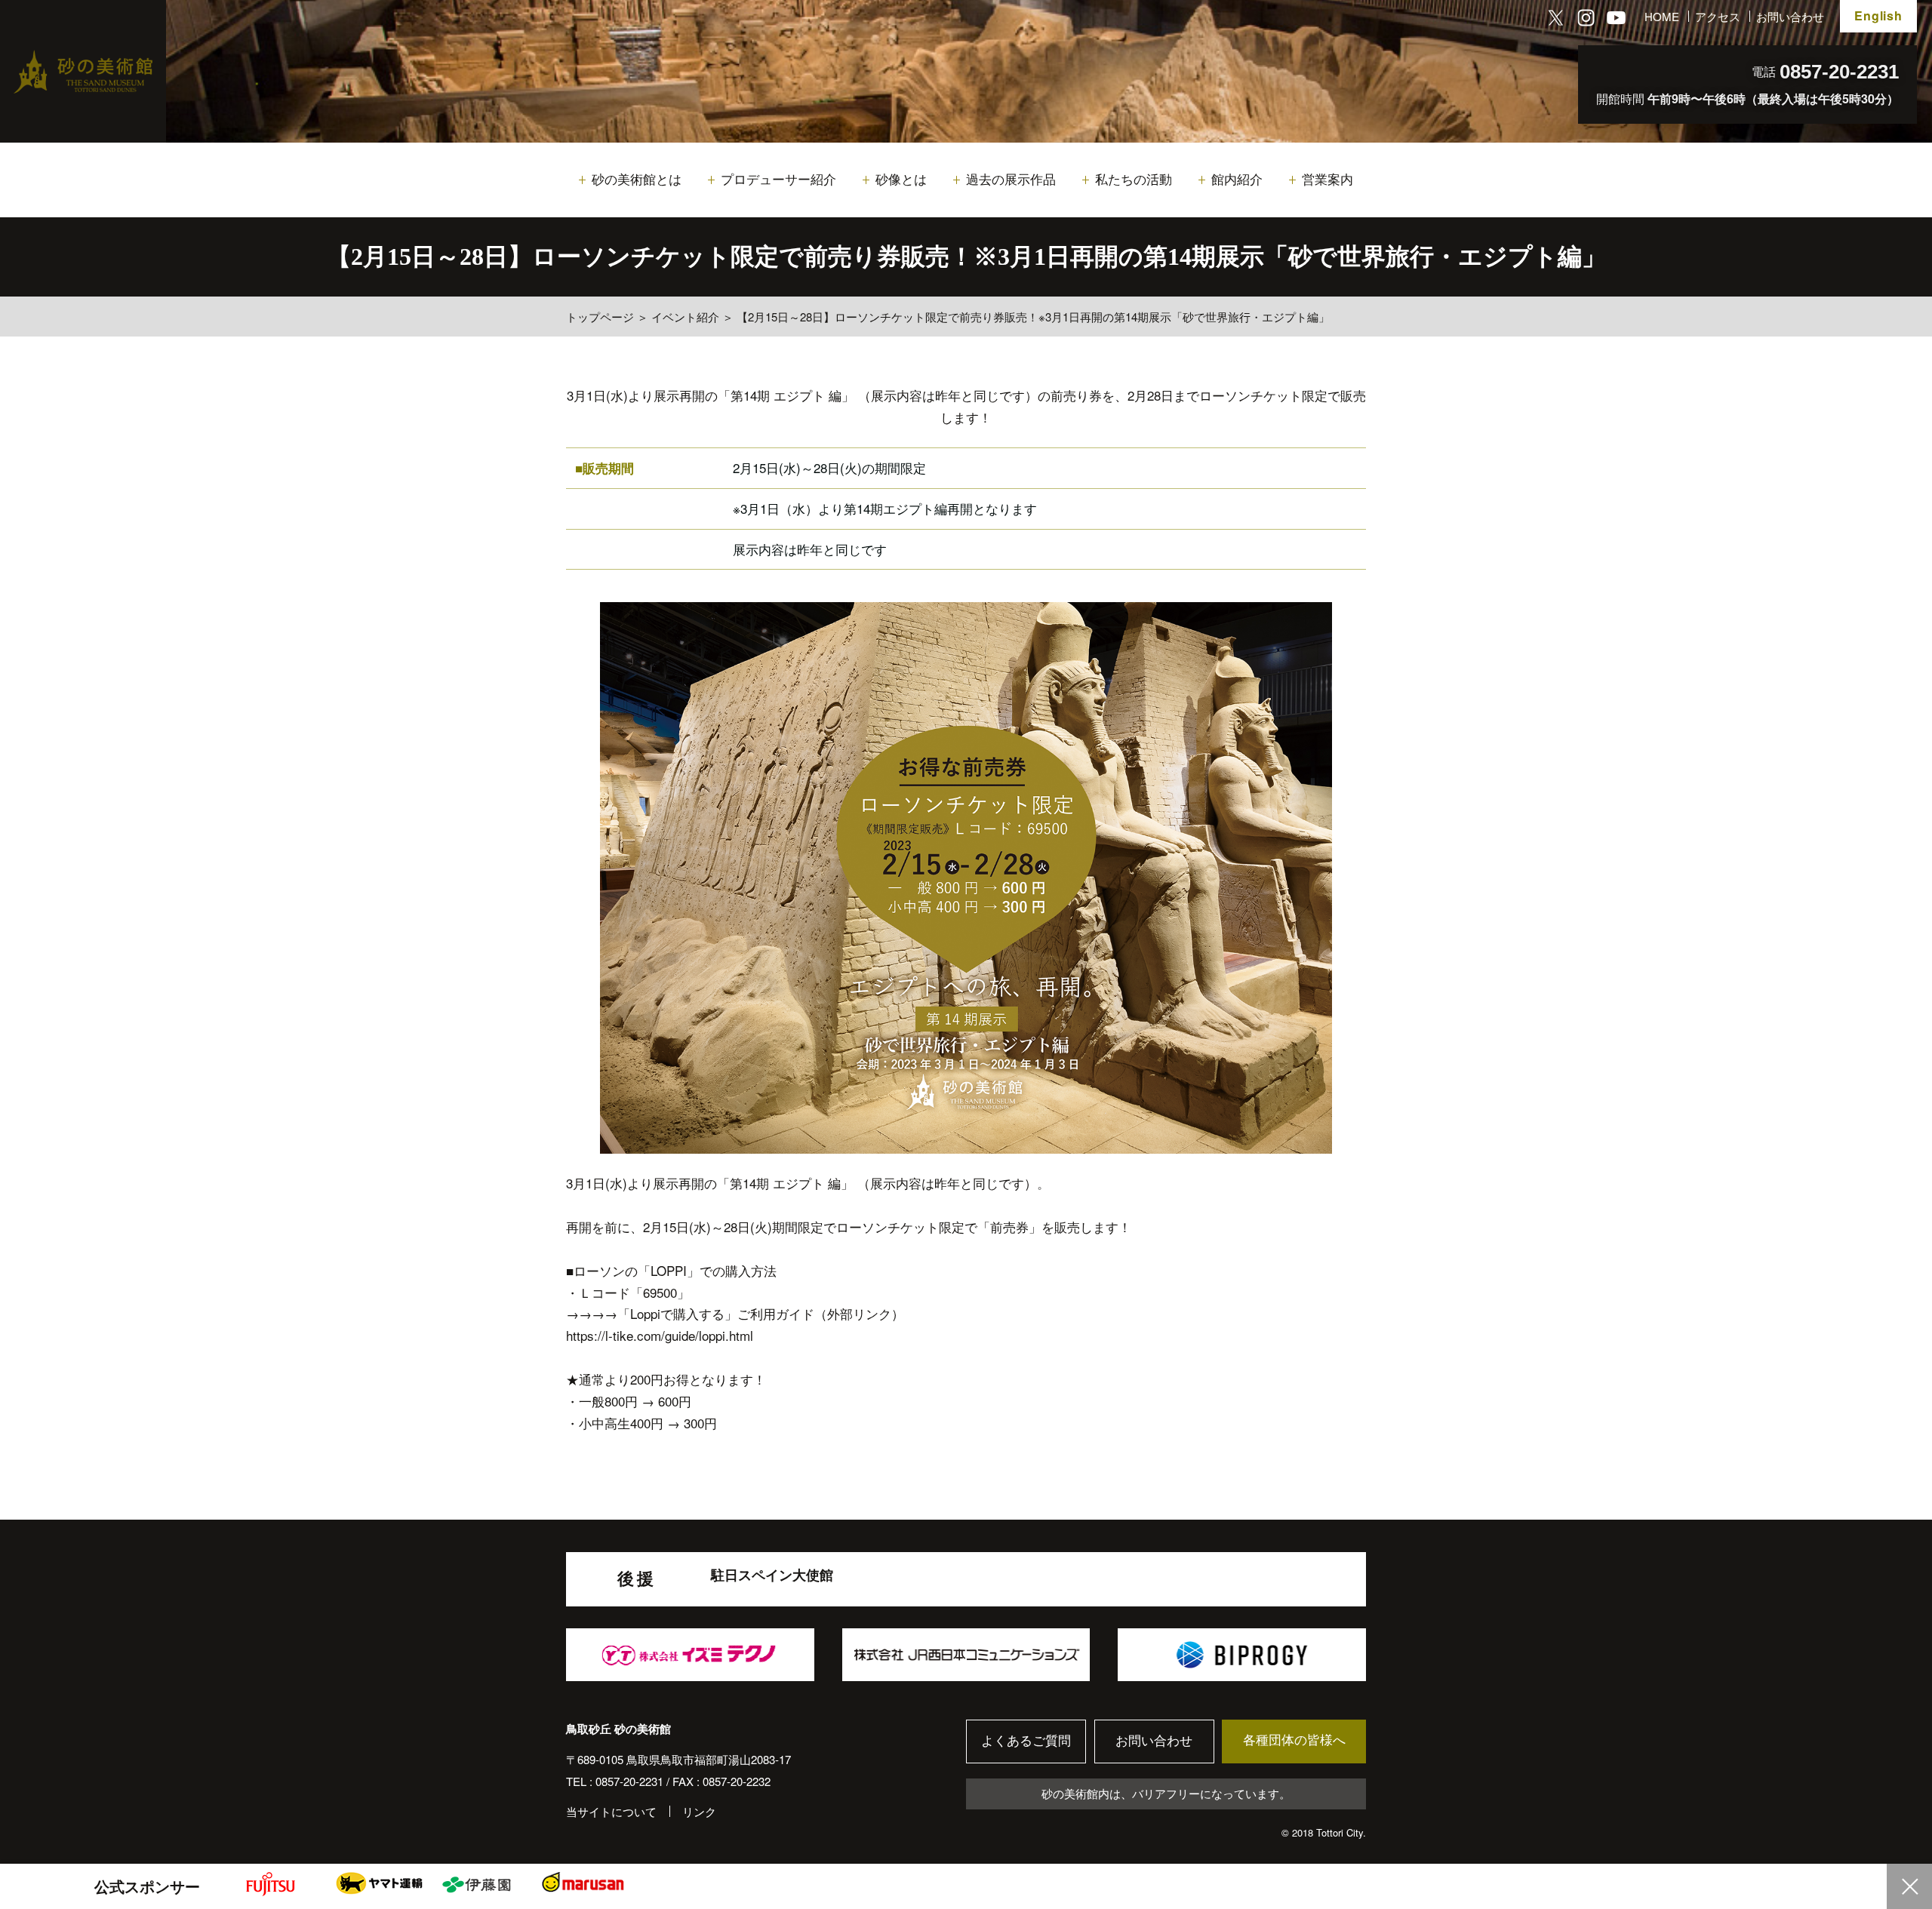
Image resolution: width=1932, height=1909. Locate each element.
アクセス (1718, 16)
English (1878, 15)
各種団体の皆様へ (1294, 1740)
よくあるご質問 (1026, 1741)
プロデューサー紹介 (778, 180)
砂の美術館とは (637, 180)
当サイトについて (611, 1811)
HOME (1662, 16)
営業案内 (1327, 180)
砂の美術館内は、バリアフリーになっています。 (1166, 1793)
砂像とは (901, 180)
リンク (699, 1811)
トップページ (600, 317)
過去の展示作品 (1011, 180)
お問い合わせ (1790, 16)
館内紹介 (1237, 180)
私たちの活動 (1134, 180)
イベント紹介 (685, 317)
